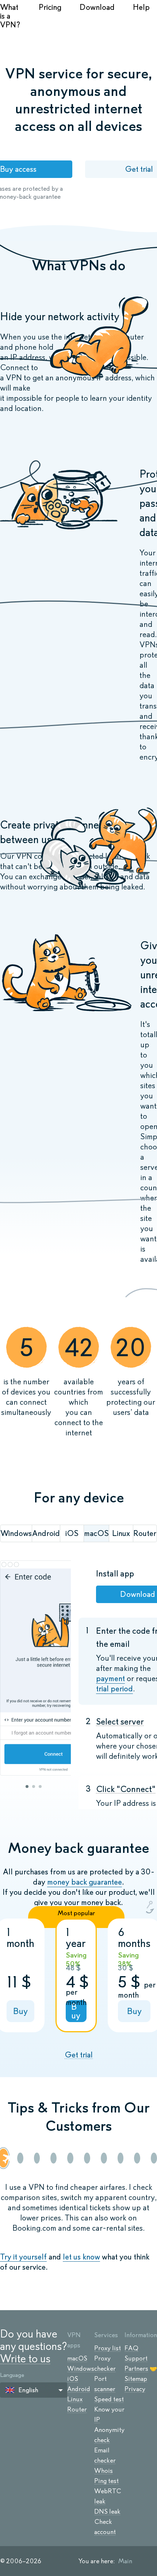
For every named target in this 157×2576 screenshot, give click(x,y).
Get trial (79, 2055)
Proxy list (108, 2348)
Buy (20, 2011)
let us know (81, 2257)
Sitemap (136, 2379)
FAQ (131, 2348)
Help (141, 7)
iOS (73, 2379)
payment (110, 1678)
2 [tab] (34, 1786)
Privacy (135, 2389)
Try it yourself (23, 2257)
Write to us (25, 2358)
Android (79, 2389)
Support (136, 2358)
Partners (136, 2369)
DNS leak (107, 2511)
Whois (104, 2471)
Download (97, 7)
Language (12, 2375)
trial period (114, 1689)
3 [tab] (40, 1786)
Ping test (106, 2481)
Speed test (109, 2399)
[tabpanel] (35, 1669)
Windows (81, 2369)
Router (77, 2409)
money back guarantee (85, 1882)
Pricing (50, 7)
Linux (75, 2399)
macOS (77, 2358)
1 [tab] (27, 1786)
